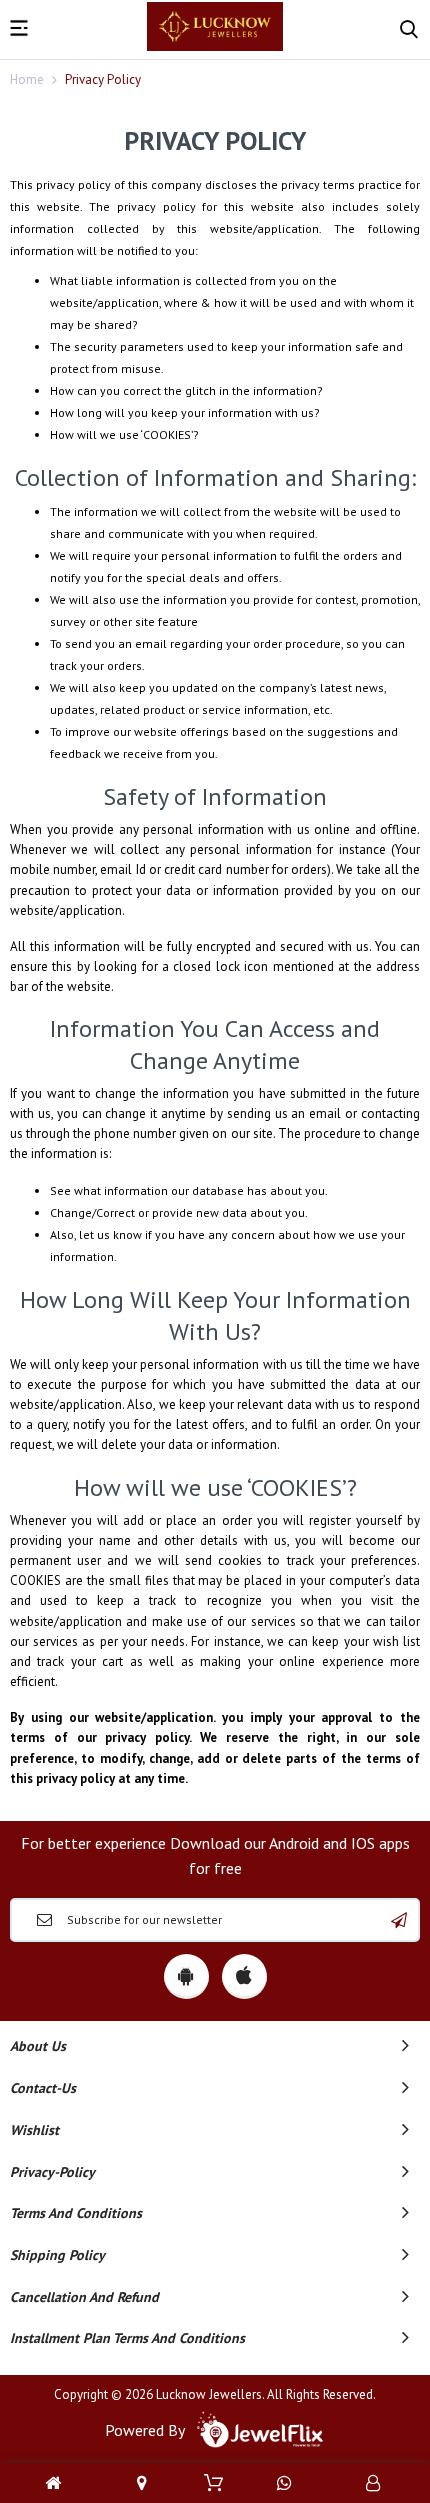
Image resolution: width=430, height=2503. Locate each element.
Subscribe (399, 1920)
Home (27, 79)
